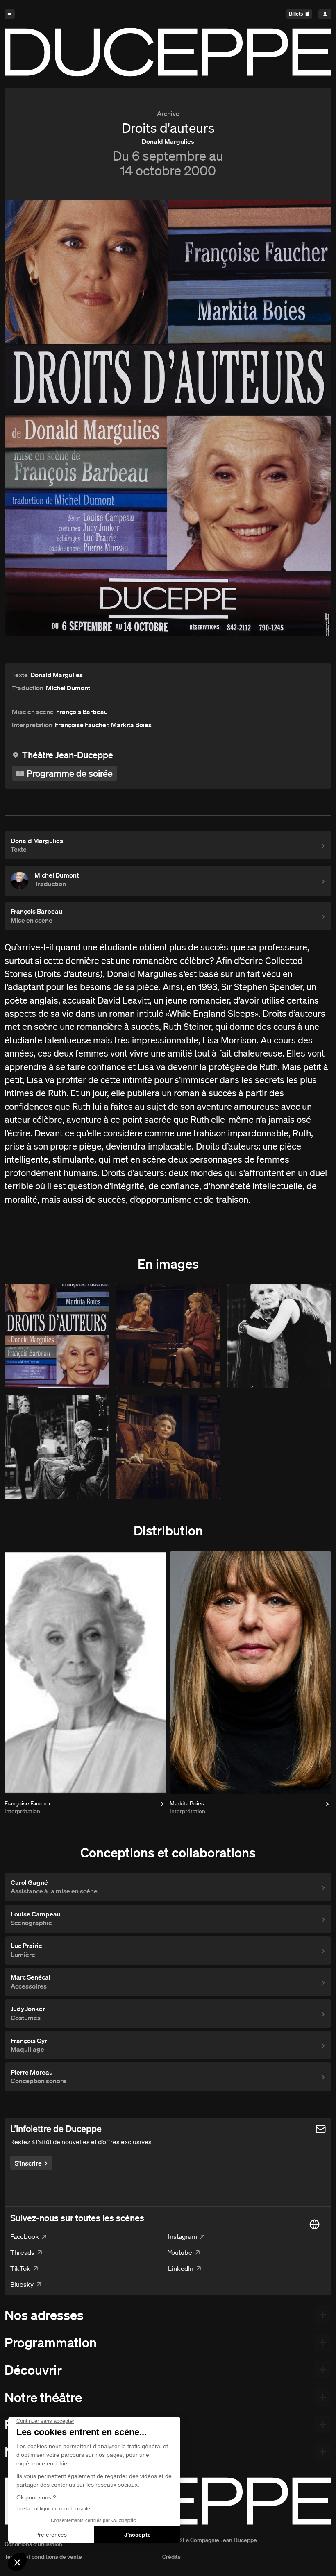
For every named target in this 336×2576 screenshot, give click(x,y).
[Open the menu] (10, 14)
